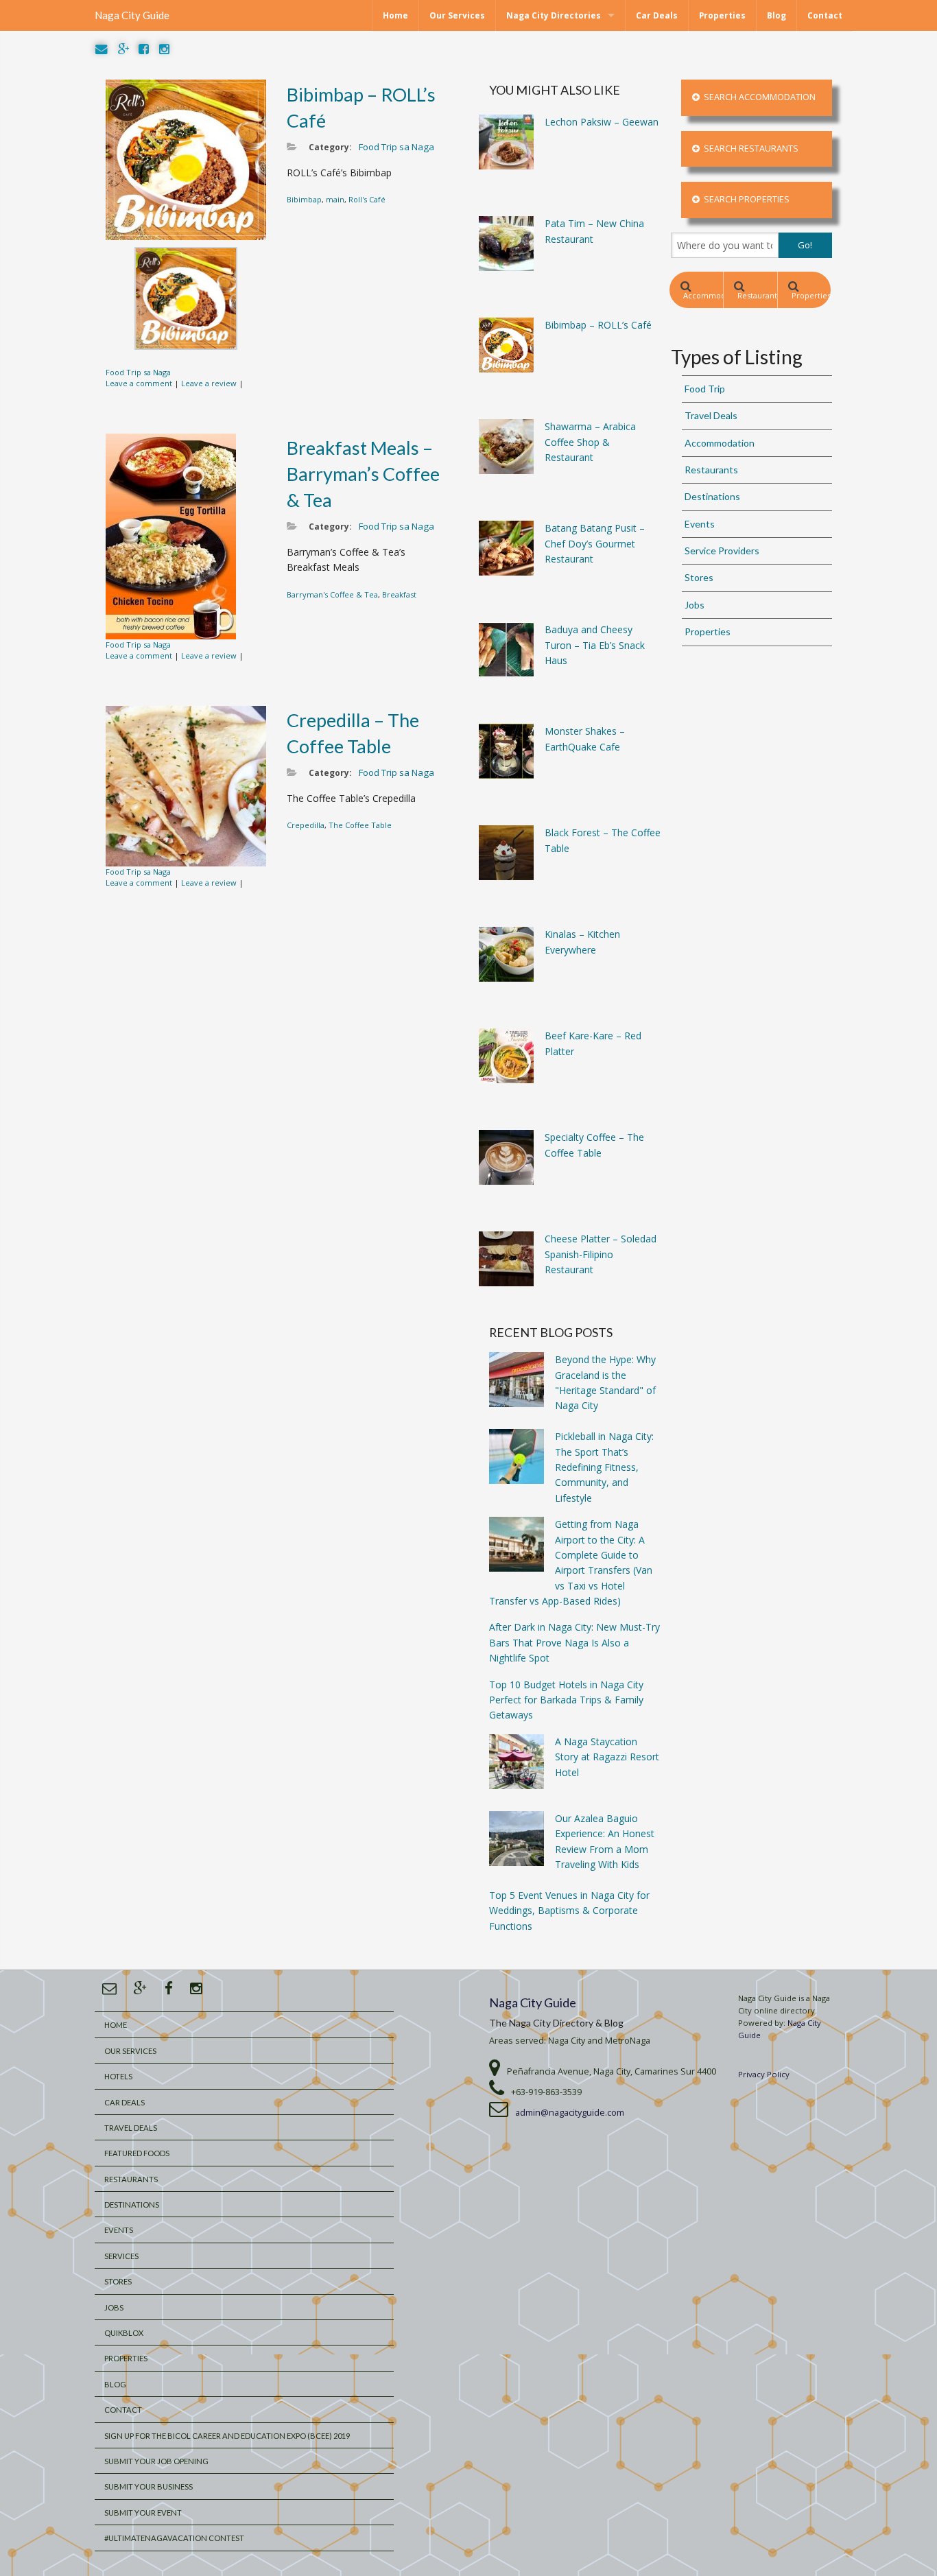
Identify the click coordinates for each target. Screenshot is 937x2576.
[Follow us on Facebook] (144, 50)
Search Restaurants (749, 149)
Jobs (695, 605)
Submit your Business (149, 2486)
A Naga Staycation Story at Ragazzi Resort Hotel (607, 1757)
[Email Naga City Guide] (102, 50)
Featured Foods (137, 2153)
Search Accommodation (758, 97)
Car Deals (657, 15)
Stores (699, 577)
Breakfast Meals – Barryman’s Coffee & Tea (363, 474)
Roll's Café (367, 199)
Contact (825, 15)
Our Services (457, 15)
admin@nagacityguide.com (570, 2113)
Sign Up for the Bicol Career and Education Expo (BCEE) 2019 (227, 2436)
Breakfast (399, 594)
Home (395, 15)
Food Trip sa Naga (138, 372)
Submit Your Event (143, 2513)
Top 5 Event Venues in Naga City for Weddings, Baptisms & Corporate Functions (569, 1911)
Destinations (712, 496)
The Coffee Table (360, 825)
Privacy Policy (764, 2074)
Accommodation (703, 295)
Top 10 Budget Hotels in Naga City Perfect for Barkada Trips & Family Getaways (566, 1700)
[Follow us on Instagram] (164, 50)
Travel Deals (711, 415)
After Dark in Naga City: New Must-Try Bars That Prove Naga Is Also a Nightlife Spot (574, 1642)
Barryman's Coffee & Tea (332, 594)
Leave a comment (139, 383)
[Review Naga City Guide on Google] (123, 50)
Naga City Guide (132, 15)
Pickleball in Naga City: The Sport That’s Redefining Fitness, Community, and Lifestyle (604, 1467)
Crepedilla (306, 825)
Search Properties (745, 199)
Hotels (118, 2076)
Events (700, 524)
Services (121, 2256)
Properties (722, 15)
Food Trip (705, 389)
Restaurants (757, 295)
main (335, 199)
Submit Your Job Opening (156, 2461)
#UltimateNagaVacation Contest (174, 2538)
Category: (330, 147)
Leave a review (209, 383)
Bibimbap (304, 199)
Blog (776, 15)
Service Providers (722, 551)
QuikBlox (124, 2333)
